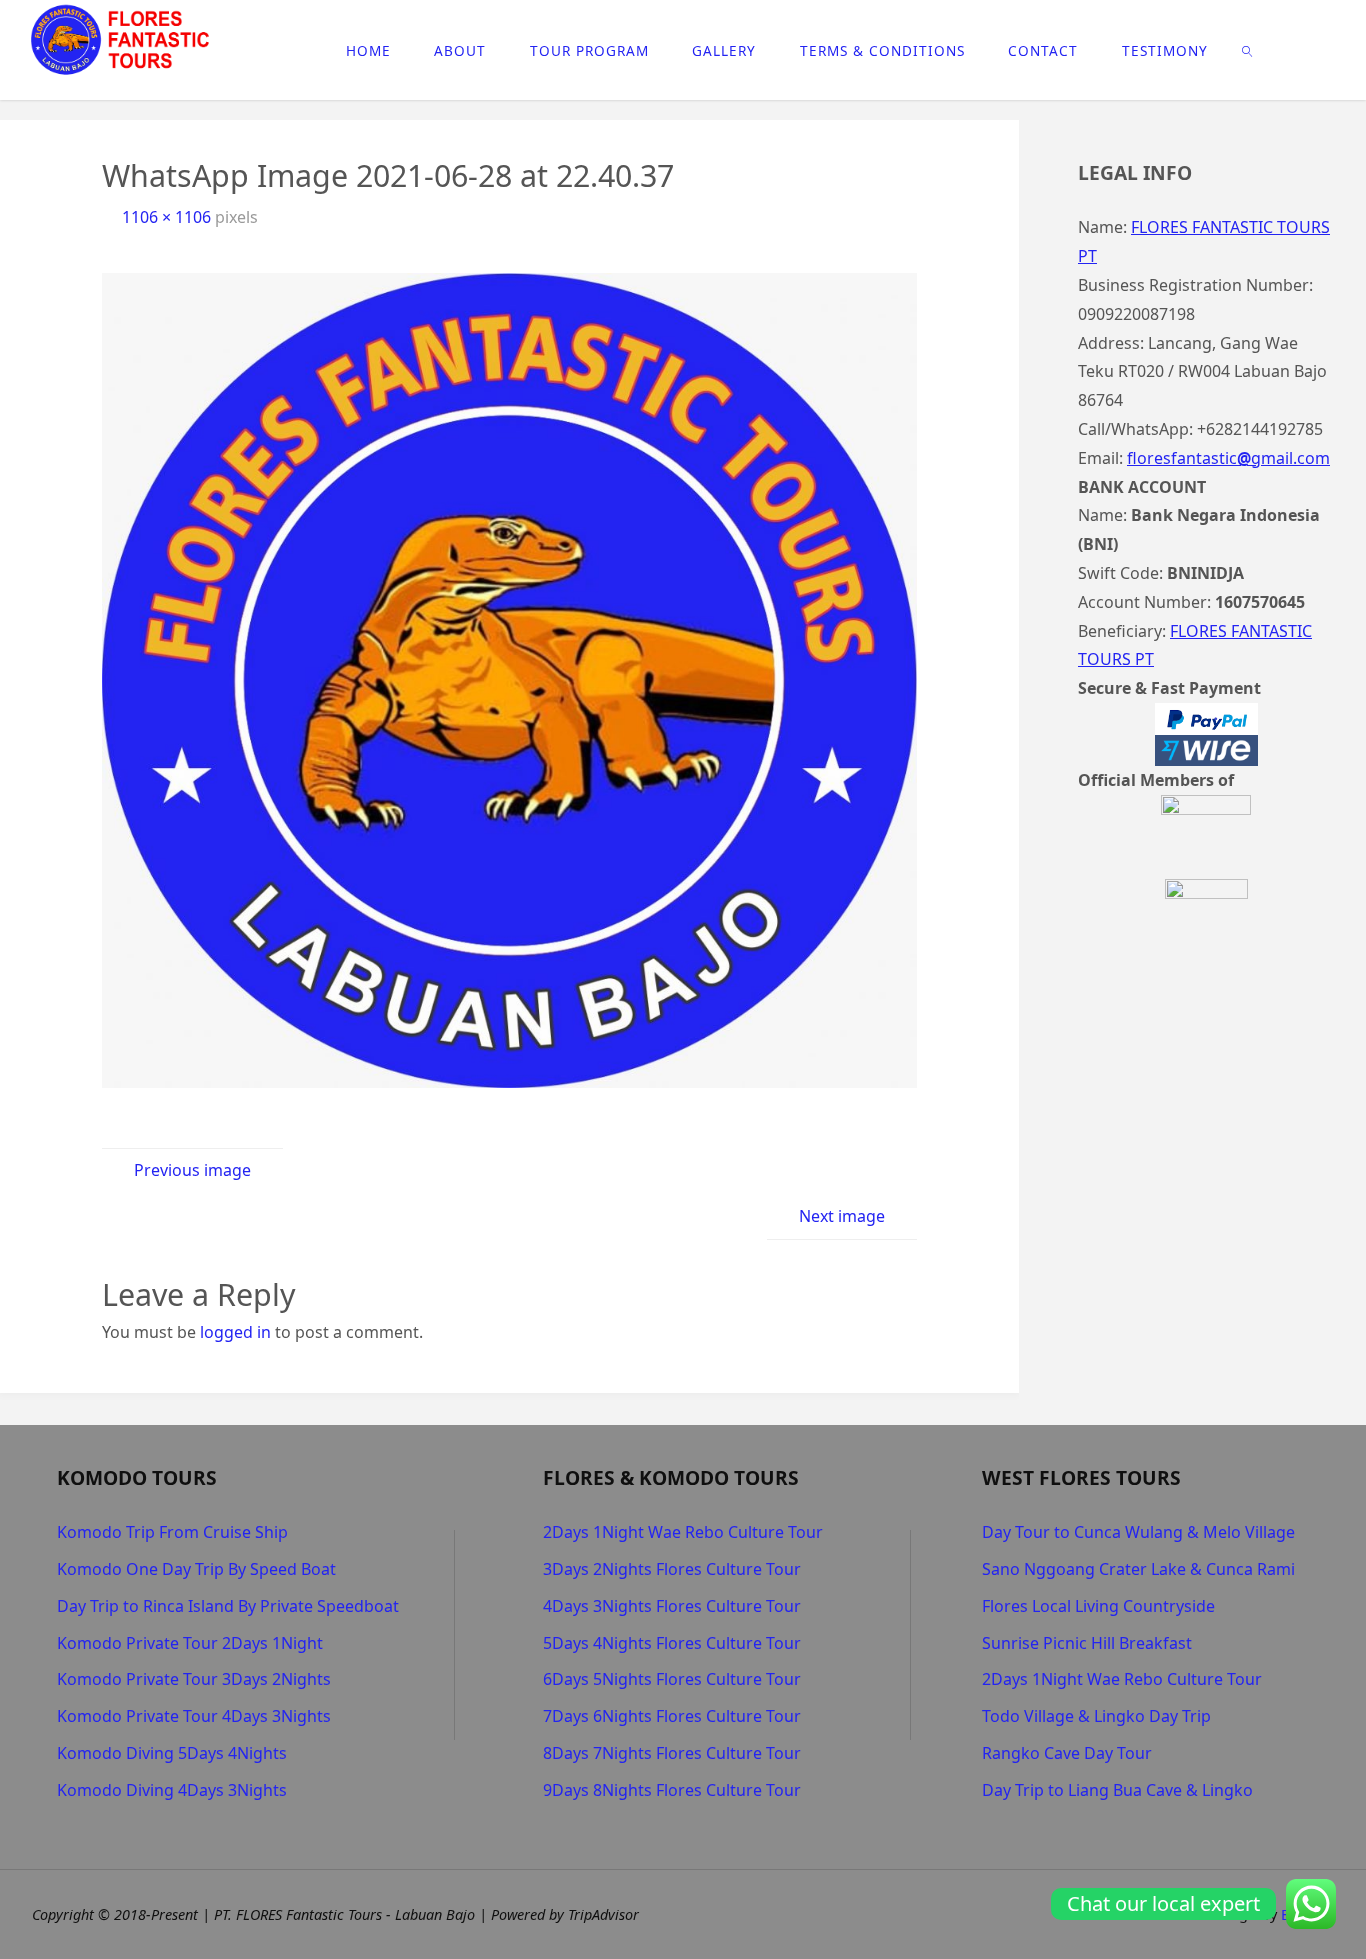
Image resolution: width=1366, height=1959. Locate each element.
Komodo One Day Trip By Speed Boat (196, 1569)
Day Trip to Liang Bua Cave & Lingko (1117, 1790)
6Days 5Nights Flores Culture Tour (672, 1679)
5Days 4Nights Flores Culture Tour (672, 1643)
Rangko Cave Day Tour (1067, 1753)
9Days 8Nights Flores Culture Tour (672, 1790)
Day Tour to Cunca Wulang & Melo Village (1138, 1532)
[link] (1247, 50)
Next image (842, 1216)
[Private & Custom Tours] (122, 40)
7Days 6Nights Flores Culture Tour (672, 1716)
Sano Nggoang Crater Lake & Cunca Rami (1138, 1569)
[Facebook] (1290, 51)
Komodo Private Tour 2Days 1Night (190, 1643)
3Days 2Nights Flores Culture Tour (672, 1569)
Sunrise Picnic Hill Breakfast (1087, 1643)
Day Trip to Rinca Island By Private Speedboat (228, 1606)
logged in (235, 1332)
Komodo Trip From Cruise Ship (172, 1532)
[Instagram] (1322, 51)
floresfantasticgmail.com (1228, 458)
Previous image (192, 1170)
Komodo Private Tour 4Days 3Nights (194, 1716)
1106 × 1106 (168, 217)
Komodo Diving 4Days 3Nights (172, 1790)
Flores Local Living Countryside (1098, 1606)
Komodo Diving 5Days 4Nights (172, 1753)
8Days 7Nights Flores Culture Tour (672, 1753)
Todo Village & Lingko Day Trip (1096, 1716)
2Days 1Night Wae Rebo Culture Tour (683, 1532)
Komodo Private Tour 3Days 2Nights (194, 1679)
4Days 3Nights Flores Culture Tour (672, 1606)
